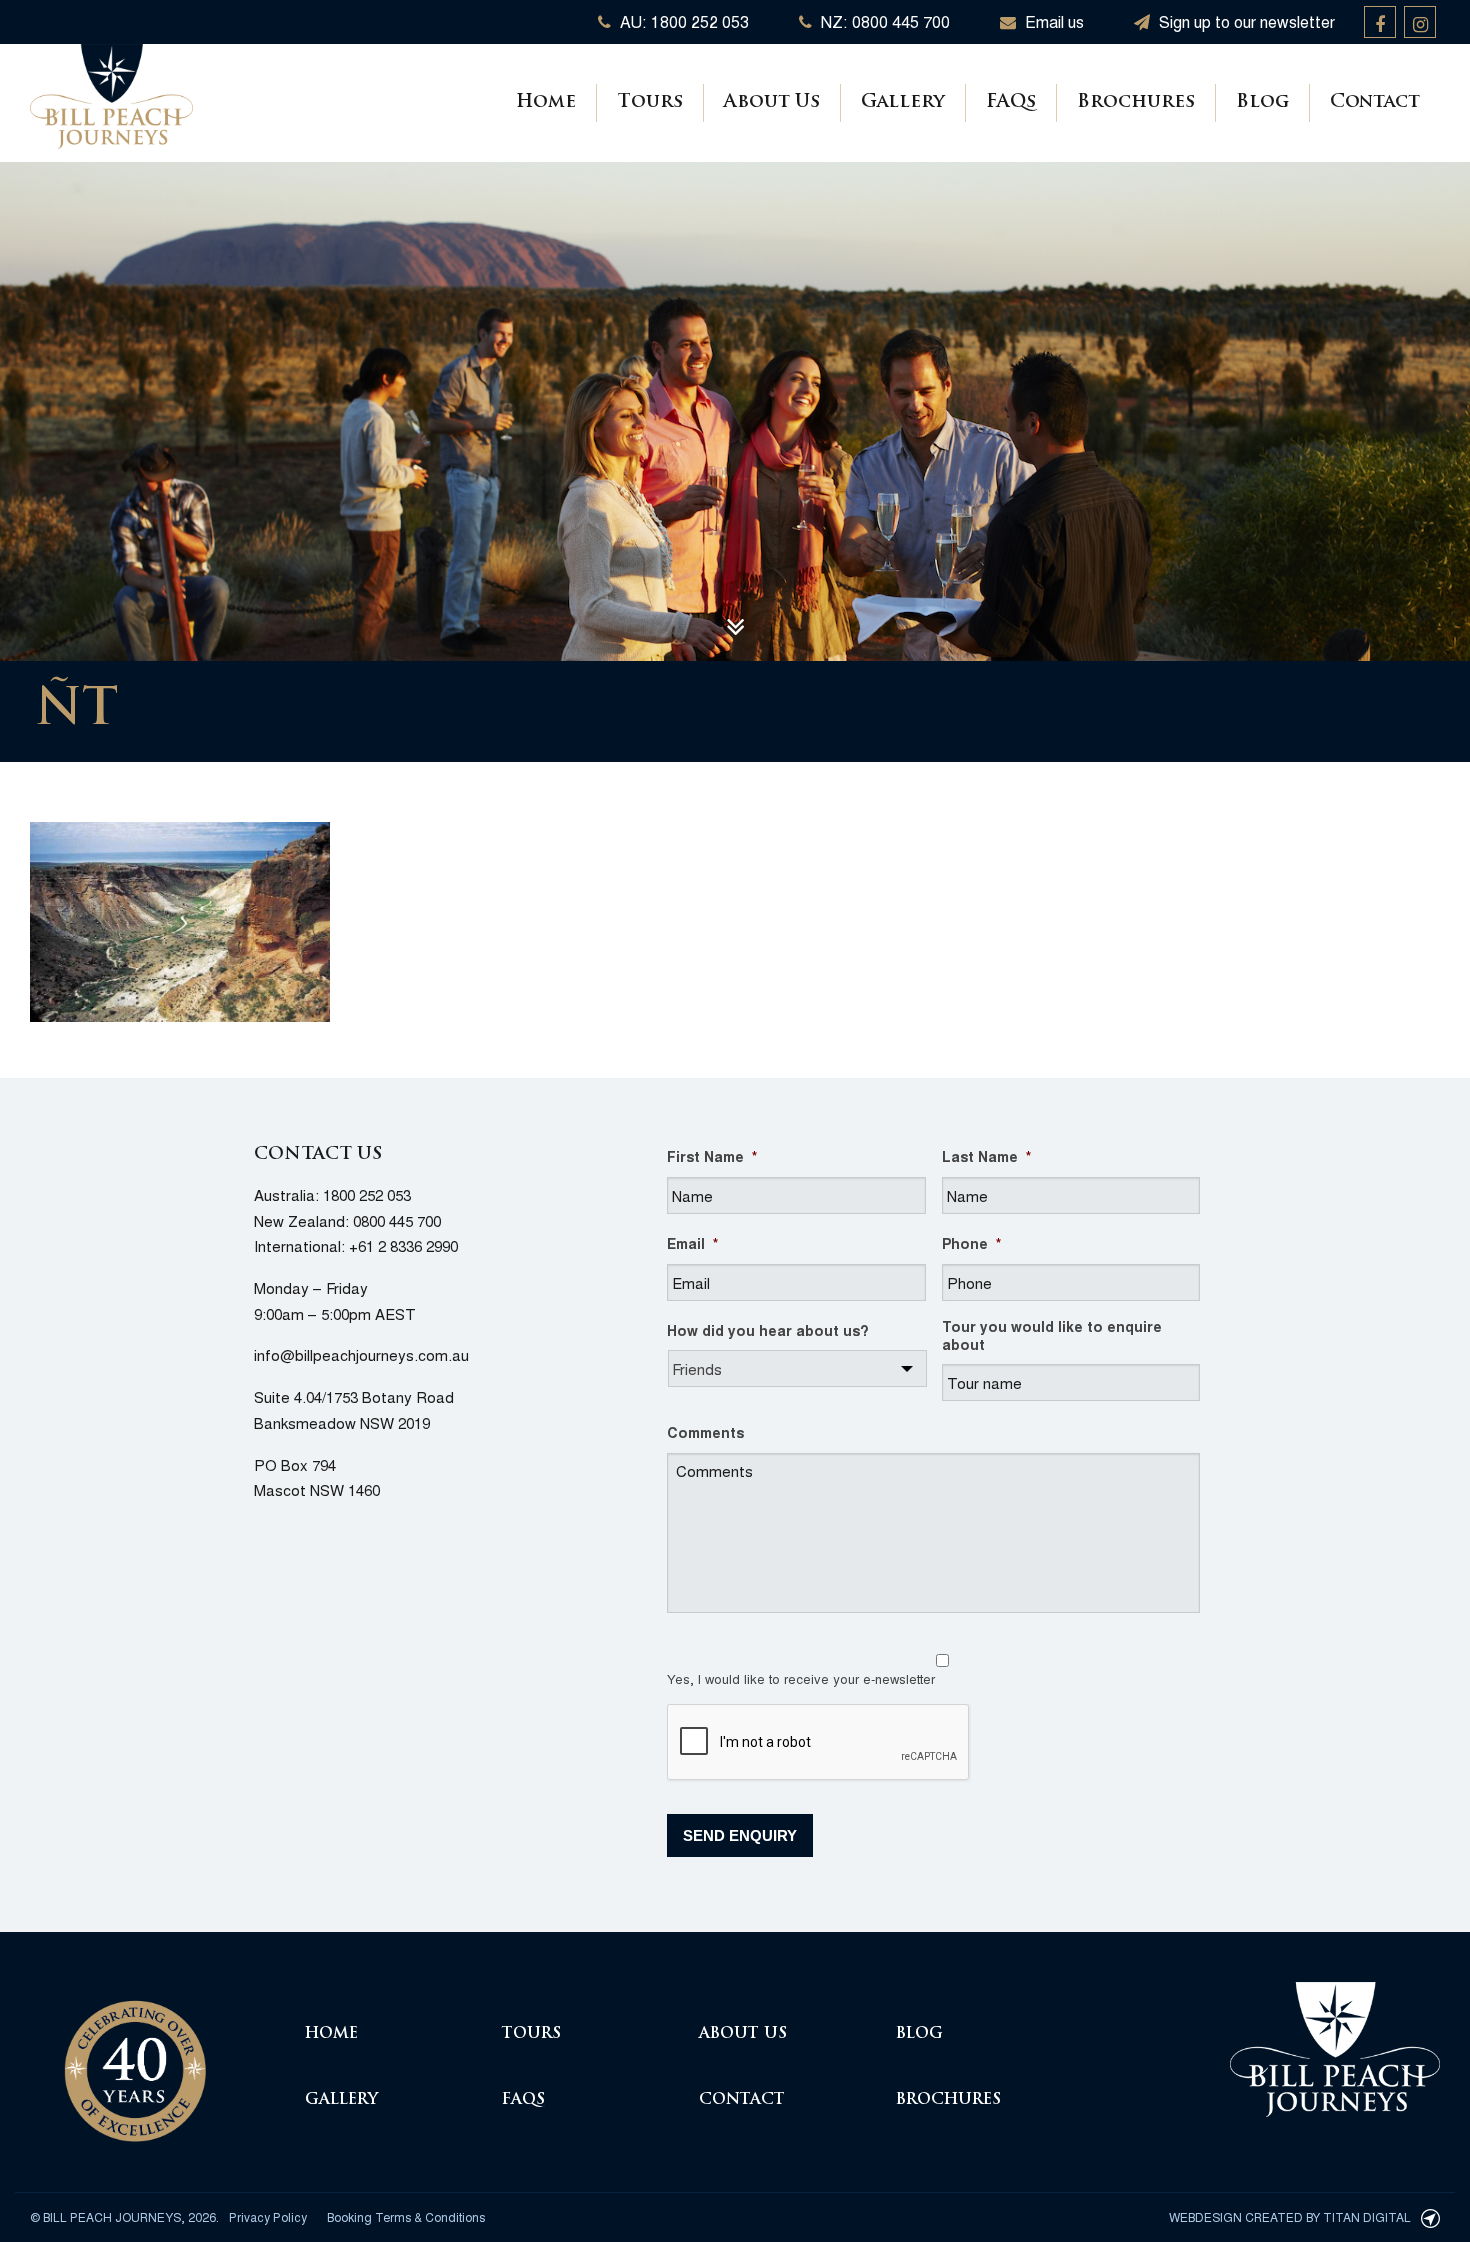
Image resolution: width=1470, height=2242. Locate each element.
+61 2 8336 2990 (403, 1245)
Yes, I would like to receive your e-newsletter (801, 1678)
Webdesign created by (1290, 2216)
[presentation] (819, 1743)
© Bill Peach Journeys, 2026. (124, 2216)
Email (692, 1243)
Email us (1052, 21)
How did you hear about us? (768, 1330)
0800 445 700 (397, 1220)
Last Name (986, 1156)
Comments (705, 1432)
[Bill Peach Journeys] (135, 2059)
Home (546, 103)
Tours (650, 103)
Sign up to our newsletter (1245, 21)
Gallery (903, 103)
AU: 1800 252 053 (682, 21)
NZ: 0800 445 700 (883, 21)
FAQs (1011, 103)
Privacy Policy (268, 2216)
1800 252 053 (367, 1194)
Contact (1375, 103)
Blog (1262, 103)
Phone (971, 1243)
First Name (712, 1156)
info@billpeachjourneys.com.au (361, 1354)
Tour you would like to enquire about (1052, 1335)
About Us (772, 103)
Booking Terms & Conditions (406, 2216)
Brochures (1136, 103)
